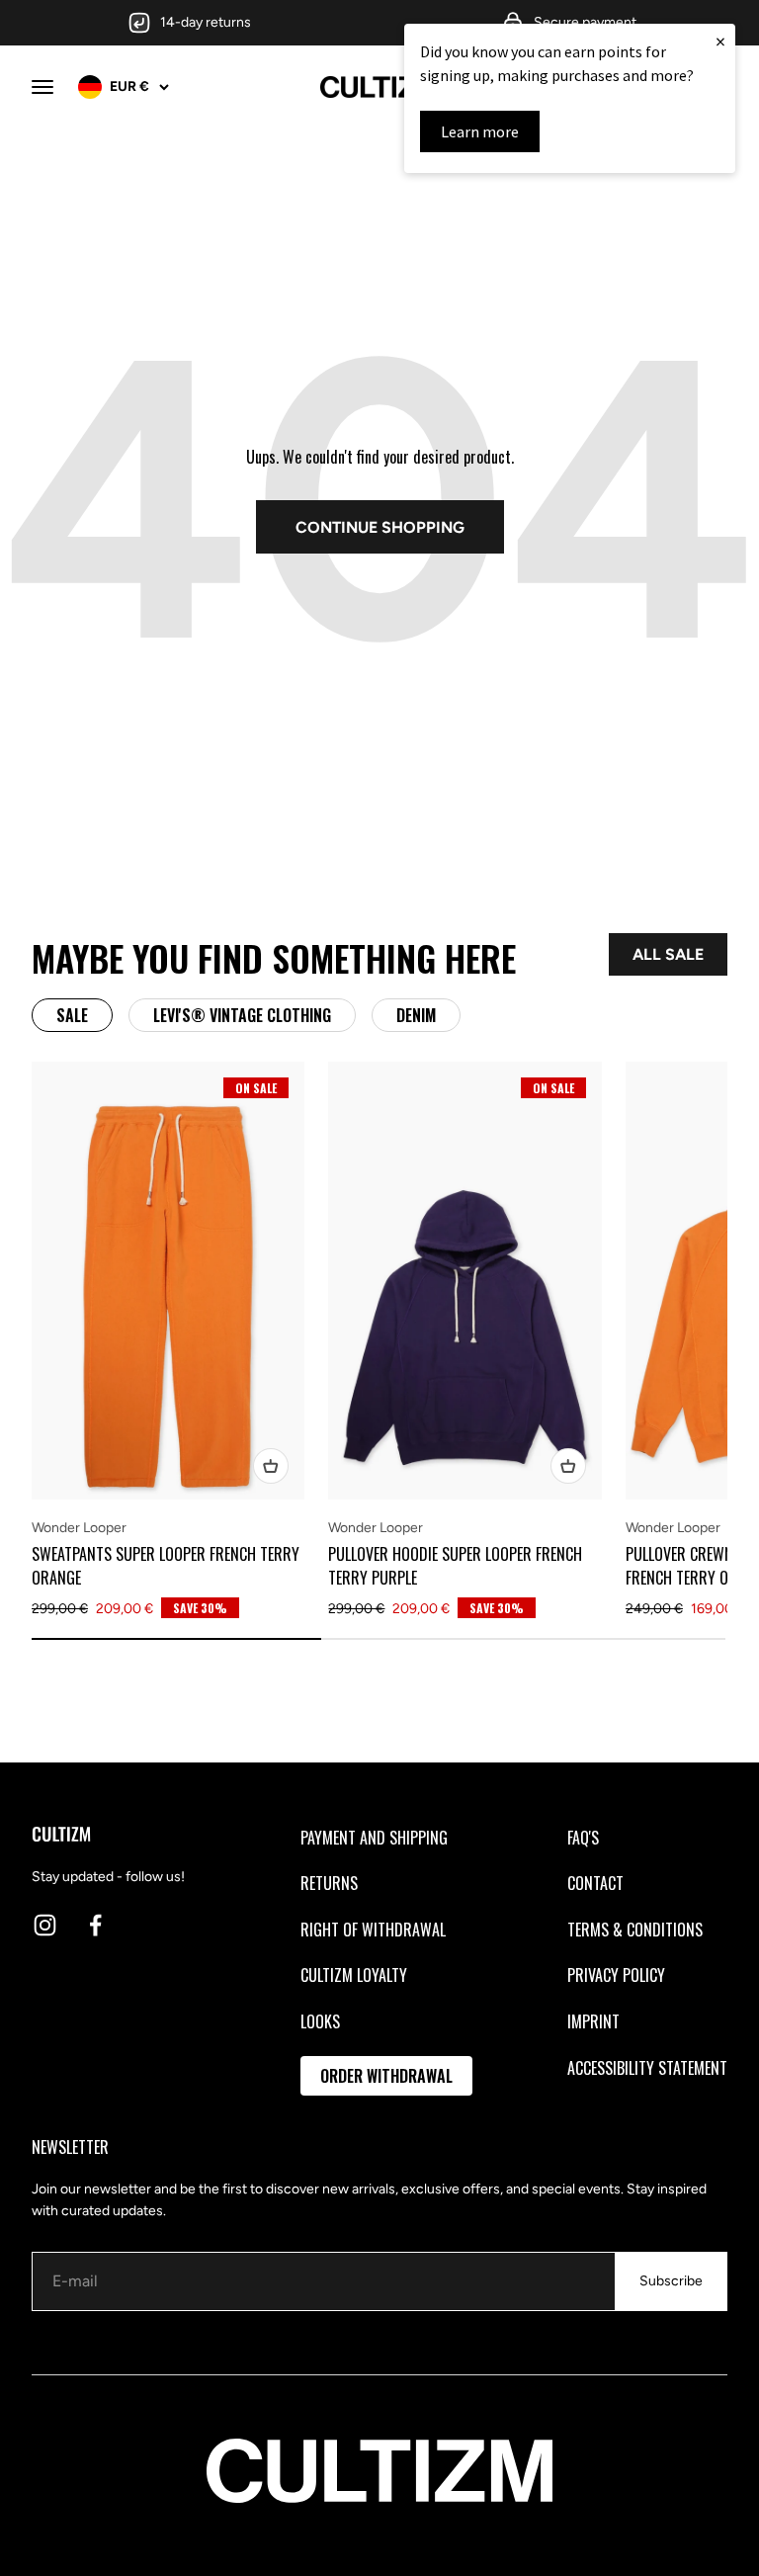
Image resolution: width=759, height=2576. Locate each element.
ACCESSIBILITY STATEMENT (647, 2068)
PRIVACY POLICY (616, 1975)
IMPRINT (593, 2021)
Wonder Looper (79, 1528)
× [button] (720, 41)
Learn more (480, 131)
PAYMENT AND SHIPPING (374, 1838)
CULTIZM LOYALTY (354, 1975)
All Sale (668, 954)
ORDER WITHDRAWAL (386, 2076)
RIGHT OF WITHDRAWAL (373, 1930)
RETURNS (329, 1883)
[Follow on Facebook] (95, 1925)
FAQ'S (583, 1838)
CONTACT (595, 1883)
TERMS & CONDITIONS (635, 1930)
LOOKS (320, 2021)
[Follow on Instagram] (45, 1925)
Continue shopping (380, 527)
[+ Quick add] (271, 1466)
